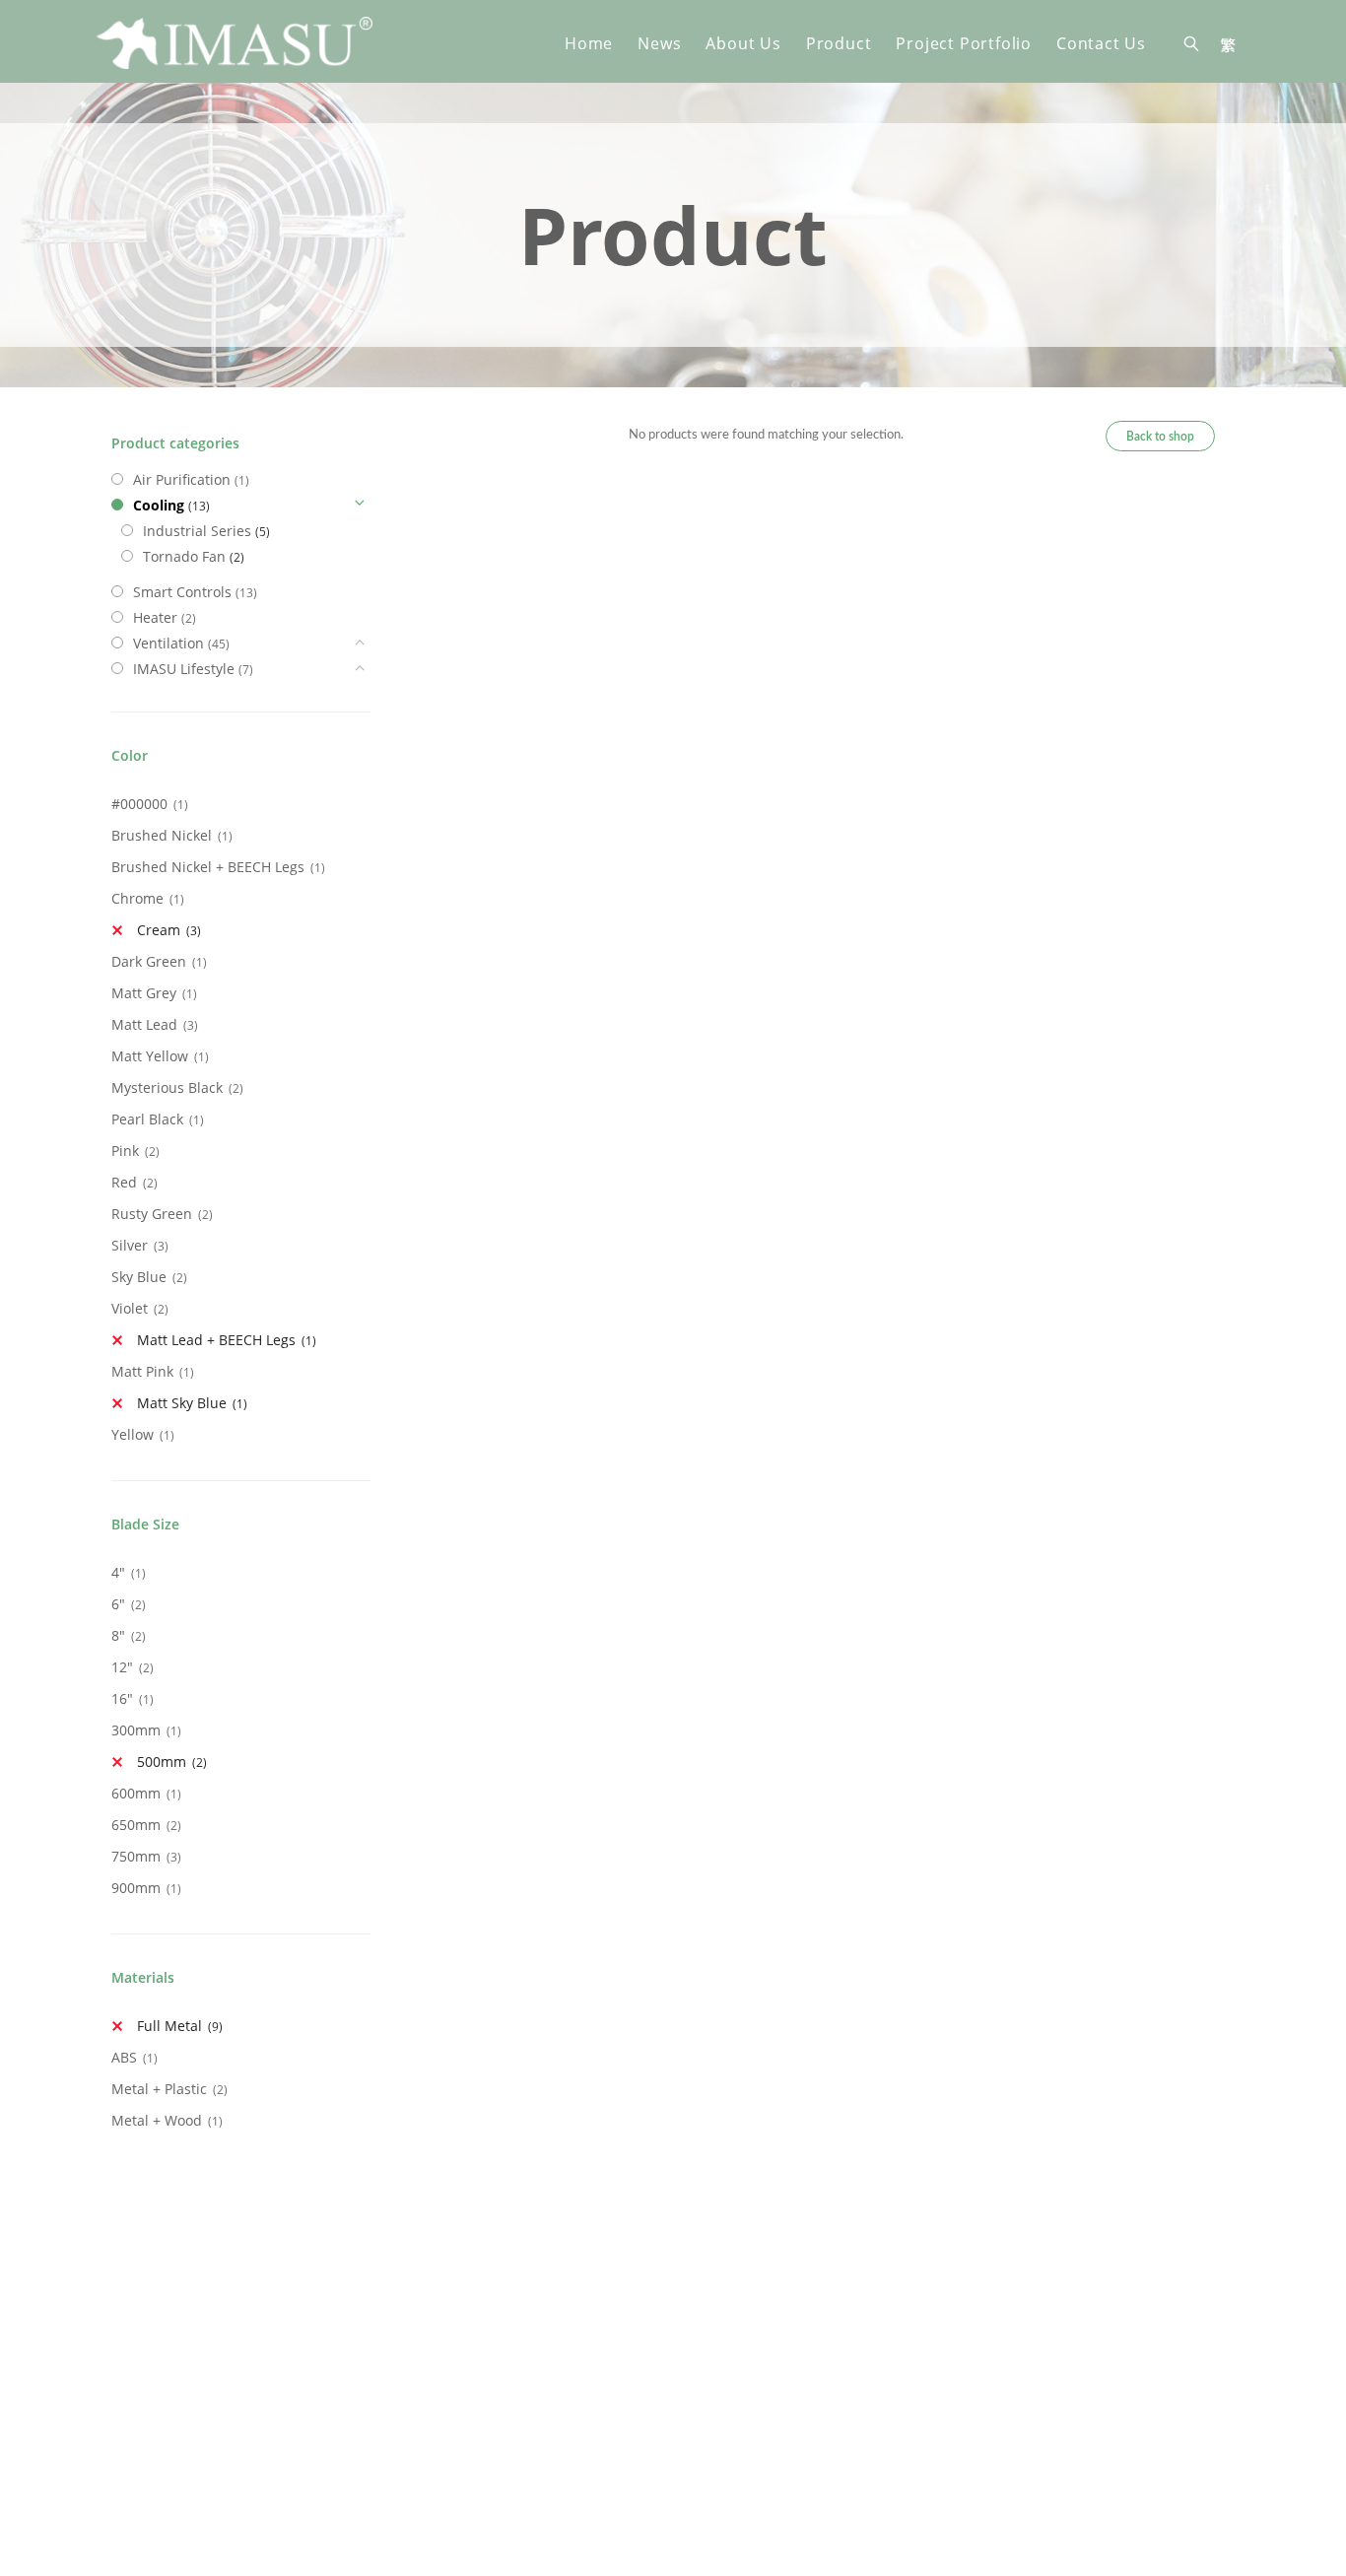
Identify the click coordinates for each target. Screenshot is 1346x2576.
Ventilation (168, 643)
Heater (155, 617)
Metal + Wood (157, 2120)
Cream (159, 930)
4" (118, 1572)
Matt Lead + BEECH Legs (216, 1340)
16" (122, 1698)
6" (118, 1604)
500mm (162, 1762)
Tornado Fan (184, 556)
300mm (136, 1730)
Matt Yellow (150, 1056)
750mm (136, 1856)
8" (118, 1635)
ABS (124, 2057)
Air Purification (182, 479)
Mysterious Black (167, 1087)
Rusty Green (152, 1214)
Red (124, 1182)
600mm (136, 1793)
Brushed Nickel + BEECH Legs (208, 867)
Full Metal (169, 2026)
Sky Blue (139, 1277)
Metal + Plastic (159, 2089)
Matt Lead (144, 1024)
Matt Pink (142, 1371)
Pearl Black (147, 1119)
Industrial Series (197, 531)
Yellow (133, 1434)
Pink (125, 1151)
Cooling (159, 505)
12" (122, 1667)
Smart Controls (182, 592)
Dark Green (149, 961)
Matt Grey (144, 993)
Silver (130, 1245)
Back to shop (1160, 437)
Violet (130, 1308)
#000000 (139, 804)
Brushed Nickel (162, 835)
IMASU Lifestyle (184, 669)
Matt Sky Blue (182, 1403)
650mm (136, 1825)
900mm (136, 1888)
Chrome (137, 898)
